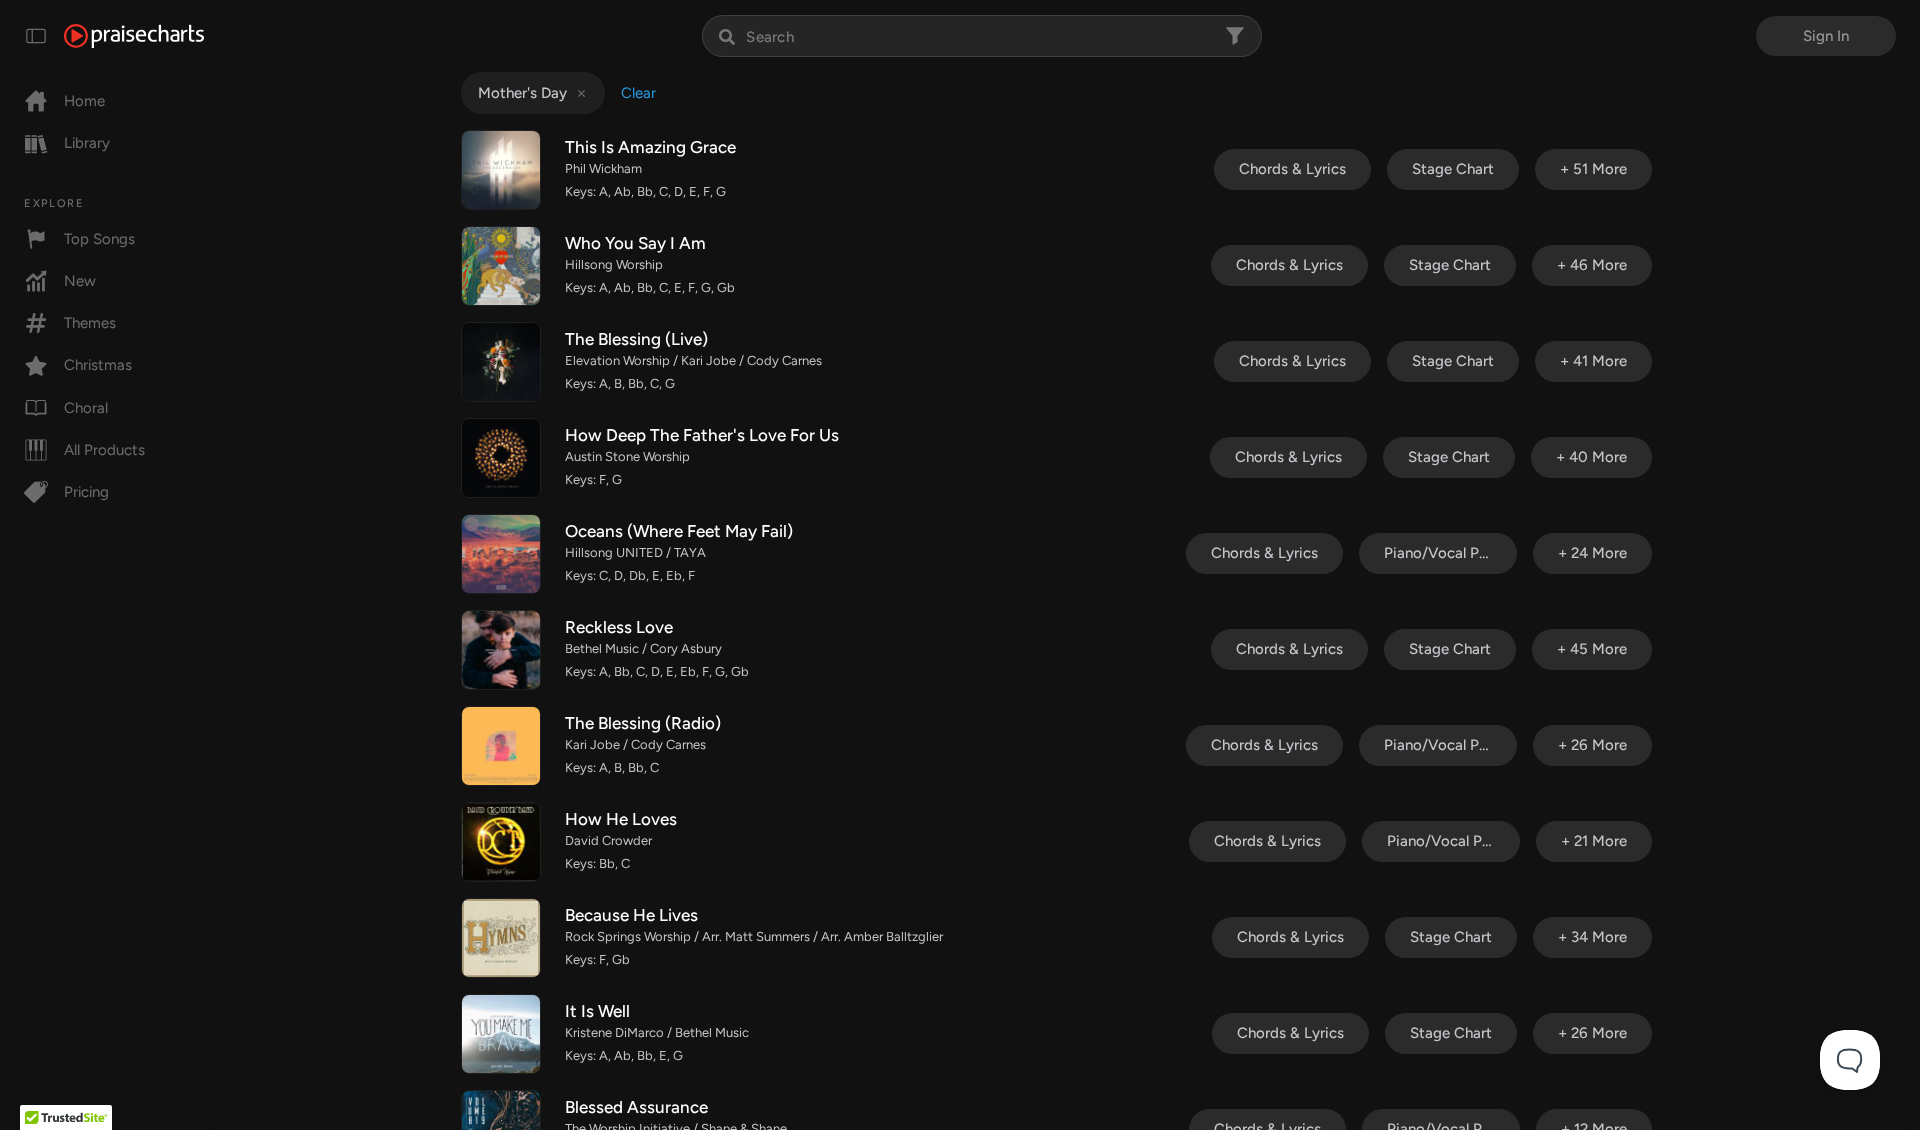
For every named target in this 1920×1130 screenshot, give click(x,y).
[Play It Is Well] (501, 1034)
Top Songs (99, 239)
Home (84, 101)
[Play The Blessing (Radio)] (501, 746)
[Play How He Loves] (501, 842)
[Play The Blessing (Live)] (501, 362)
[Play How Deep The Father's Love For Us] (501, 458)
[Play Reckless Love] (501, 650)
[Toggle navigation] (36, 36)
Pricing (86, 492)
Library (87, 143)
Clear (638, 93)
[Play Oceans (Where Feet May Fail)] (501, 554)
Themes (90, 323)
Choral (86, 408)
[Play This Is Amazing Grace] (501, 170)
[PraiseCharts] (134, 36)
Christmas (98, 365)
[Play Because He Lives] (501, 938)
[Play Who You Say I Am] (501, 266)
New (80, 281)
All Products (104, 450)
